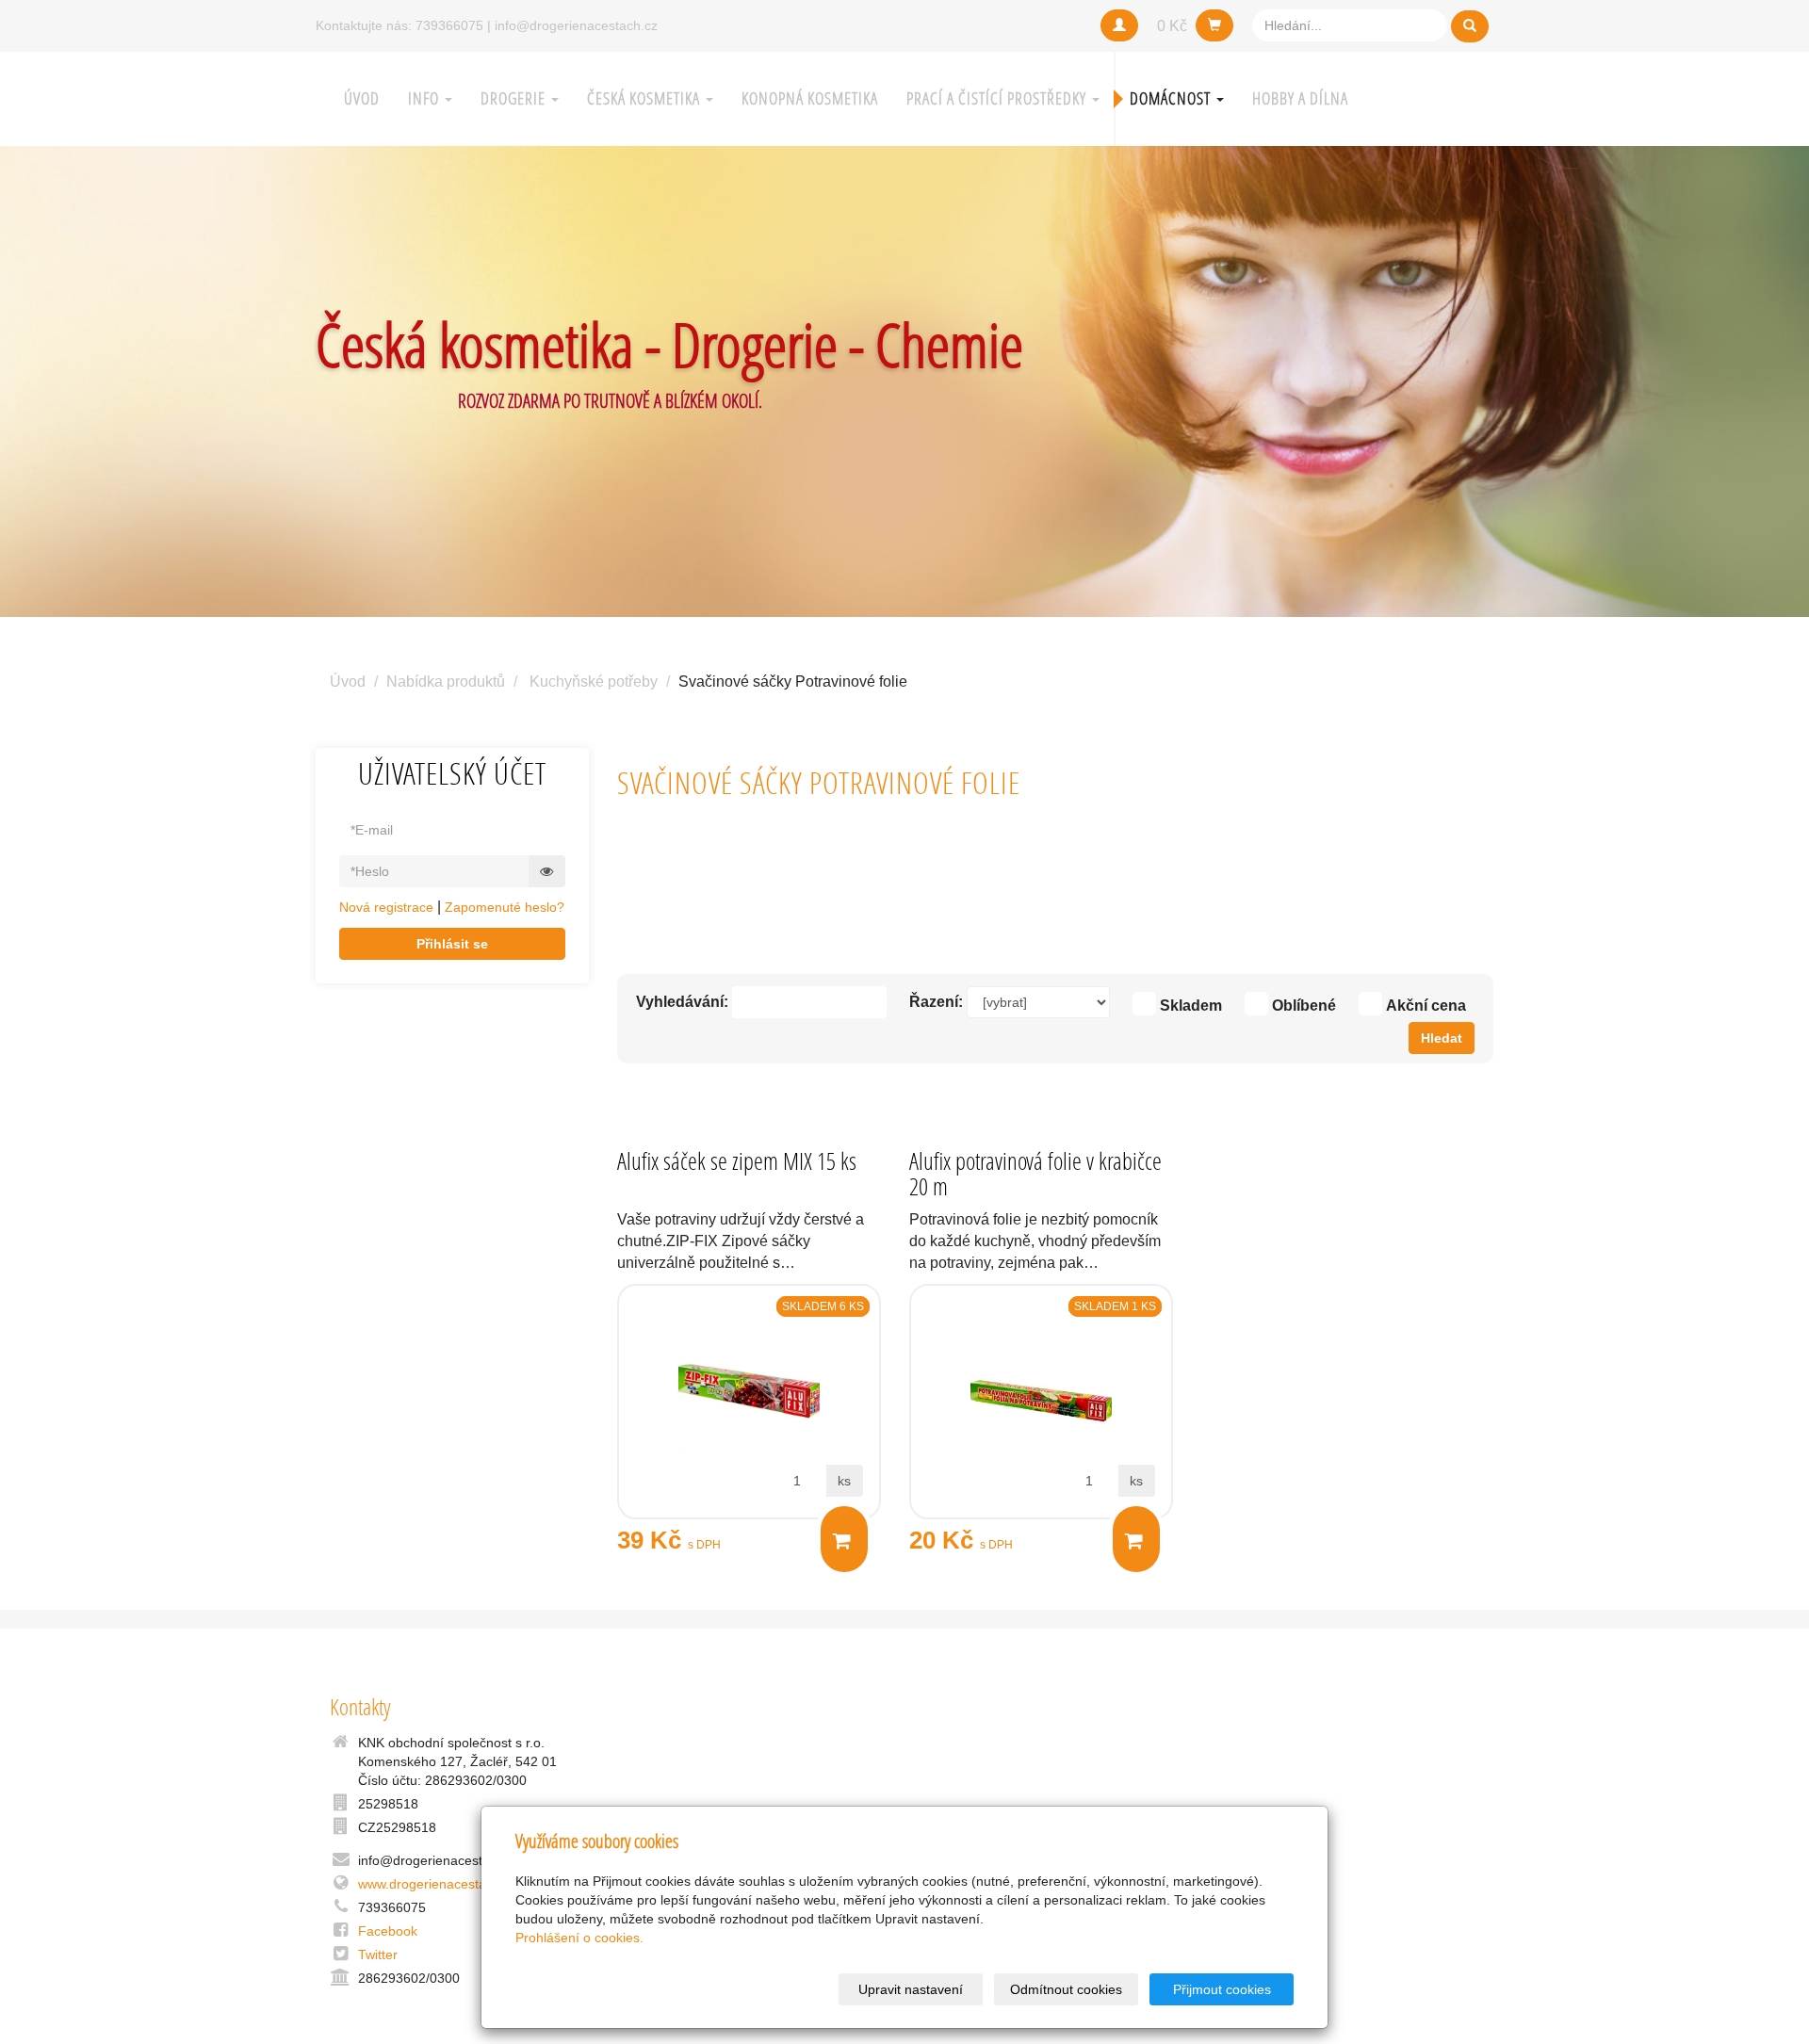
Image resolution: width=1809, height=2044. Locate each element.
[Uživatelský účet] (1119, 25)
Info (425, 98)
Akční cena (1426, 1006)
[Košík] (1214, 25)
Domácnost (1172, 98)
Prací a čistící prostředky (998, 98)
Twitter (378, 1955)
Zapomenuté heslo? (505, 907)
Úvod (362, 98)
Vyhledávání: (682, 1002)
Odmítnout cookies (1066, 1989)
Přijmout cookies (1222, 1989)
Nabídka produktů (446, 681)
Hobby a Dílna (1300, 98)
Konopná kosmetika (810, 98)
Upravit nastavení (911, 1989)
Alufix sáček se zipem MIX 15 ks (737, 1161)
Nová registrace (386, 907)
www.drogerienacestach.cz (438, 1884)
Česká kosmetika (645, 98)
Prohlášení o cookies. (579, 1938)
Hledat (1442, 1038)
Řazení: (936, 1002)
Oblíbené (1304, 1006)
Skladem (1191, 1006)
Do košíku (844, 1539)
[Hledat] (1470, 26)
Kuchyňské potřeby (594, 681)
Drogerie (515, 98)
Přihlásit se (452, 944)
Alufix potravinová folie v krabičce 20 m (1035, 1174)
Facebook (388, 1931)
